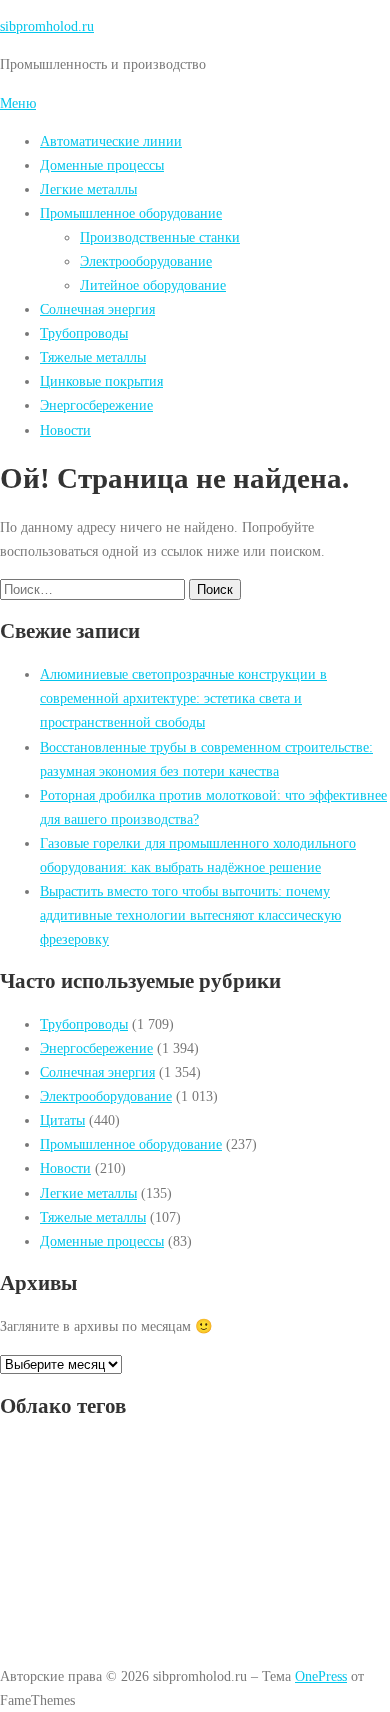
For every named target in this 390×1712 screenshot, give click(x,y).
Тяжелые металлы (93, 357)
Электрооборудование (146, 261)
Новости (65, 430)
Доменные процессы (102, 165)
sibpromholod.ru (47, 26)
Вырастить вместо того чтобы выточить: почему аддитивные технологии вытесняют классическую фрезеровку (190, 915)
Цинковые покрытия (101, 381)
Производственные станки (160, 237)
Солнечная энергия (97, 309)
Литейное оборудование (153, 285)
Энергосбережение (96, 405)
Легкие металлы (88, 189)
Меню (18, 103)
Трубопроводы (84, 333)
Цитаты (62, 1120)
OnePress (321, 1676)
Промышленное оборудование (131, 213)
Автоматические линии (111, 141)
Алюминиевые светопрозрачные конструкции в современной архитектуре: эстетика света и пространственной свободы (183, 698)
